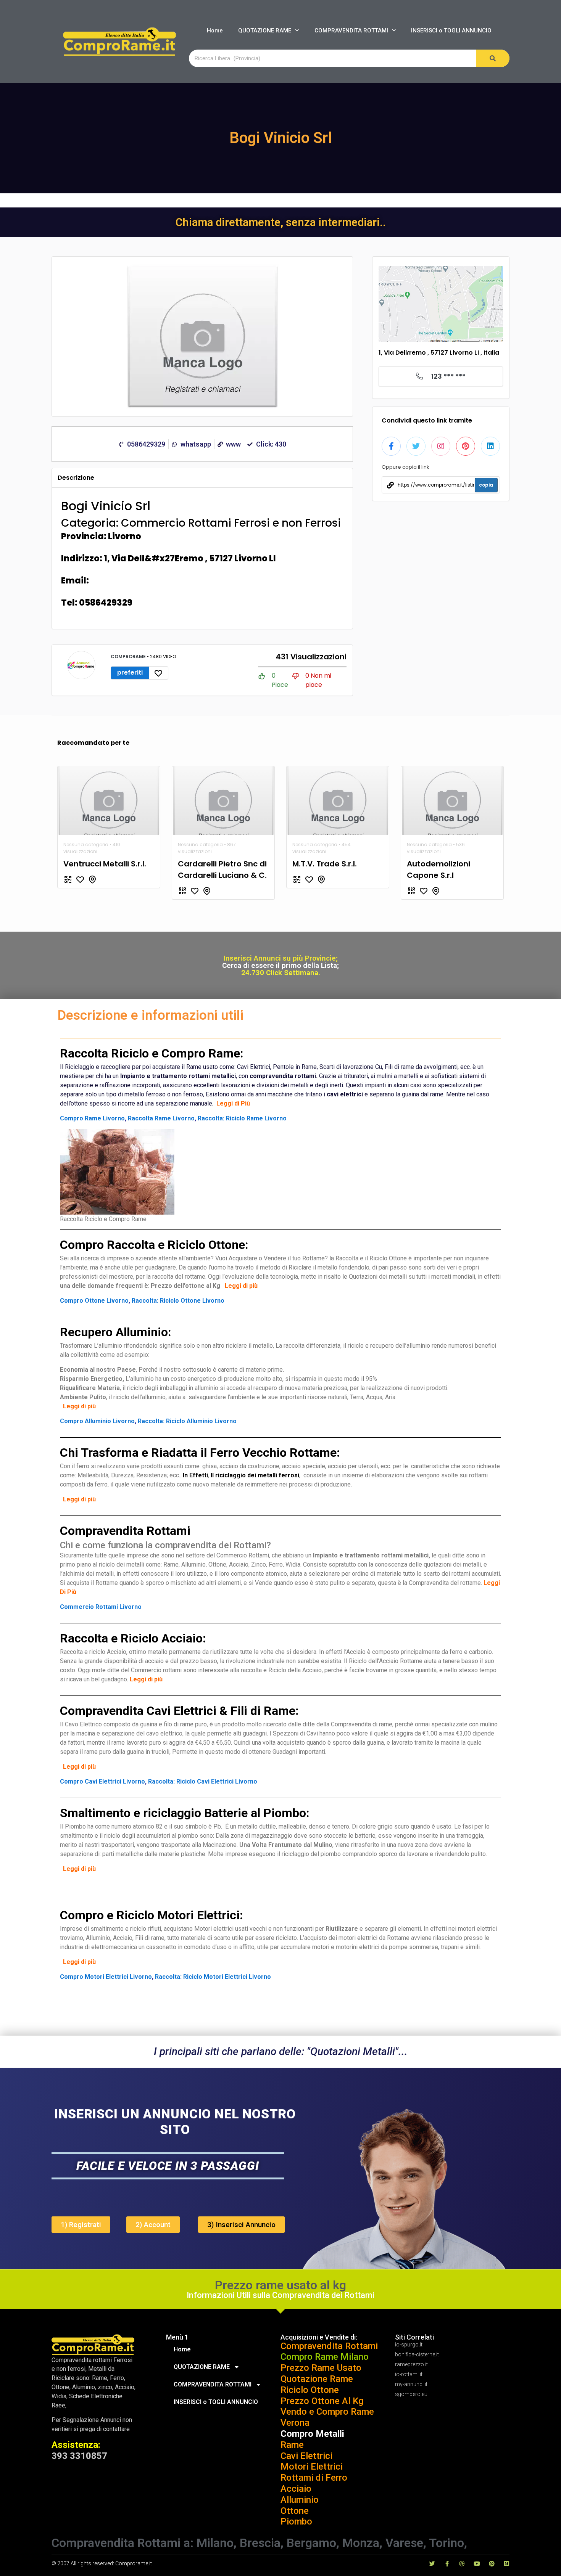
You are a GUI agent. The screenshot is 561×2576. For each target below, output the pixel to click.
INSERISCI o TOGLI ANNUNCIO (451, 31)
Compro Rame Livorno (92, 1118)
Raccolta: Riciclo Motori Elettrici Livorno (213, 1977)
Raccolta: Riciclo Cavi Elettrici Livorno (203, 1781)
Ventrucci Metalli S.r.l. (105, 864)
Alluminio (300, 2500)
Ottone (295, 2511)
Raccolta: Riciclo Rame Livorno (242, 1118)
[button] (81, 2225)
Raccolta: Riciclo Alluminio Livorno (187, 1421)
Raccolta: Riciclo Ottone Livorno (178, 1301)
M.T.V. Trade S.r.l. (325, 864)
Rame (292, 2445)
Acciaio (296, 2489)
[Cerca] (493, 58)
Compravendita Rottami (329, 2346)
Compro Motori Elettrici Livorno (106, 1977)
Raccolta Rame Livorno (161, 1118)
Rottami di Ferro (314, 2478)
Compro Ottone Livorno (94, 1301)
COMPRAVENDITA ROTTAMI (351, 31)
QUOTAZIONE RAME (265, 31)
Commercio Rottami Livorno (101, 1607)
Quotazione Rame (317, 2379)
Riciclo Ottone (310, 2390)
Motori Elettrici (312, 2467)
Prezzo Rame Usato (321, 2368)
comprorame (129, 656)
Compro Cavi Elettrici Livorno (102, 1781)
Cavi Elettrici (306, 2456)
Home (215, 31)
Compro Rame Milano (325, 2357)
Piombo (296, 2521)
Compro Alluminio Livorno (97, 1421)
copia (486, 485)
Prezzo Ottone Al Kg (322, 2401)
